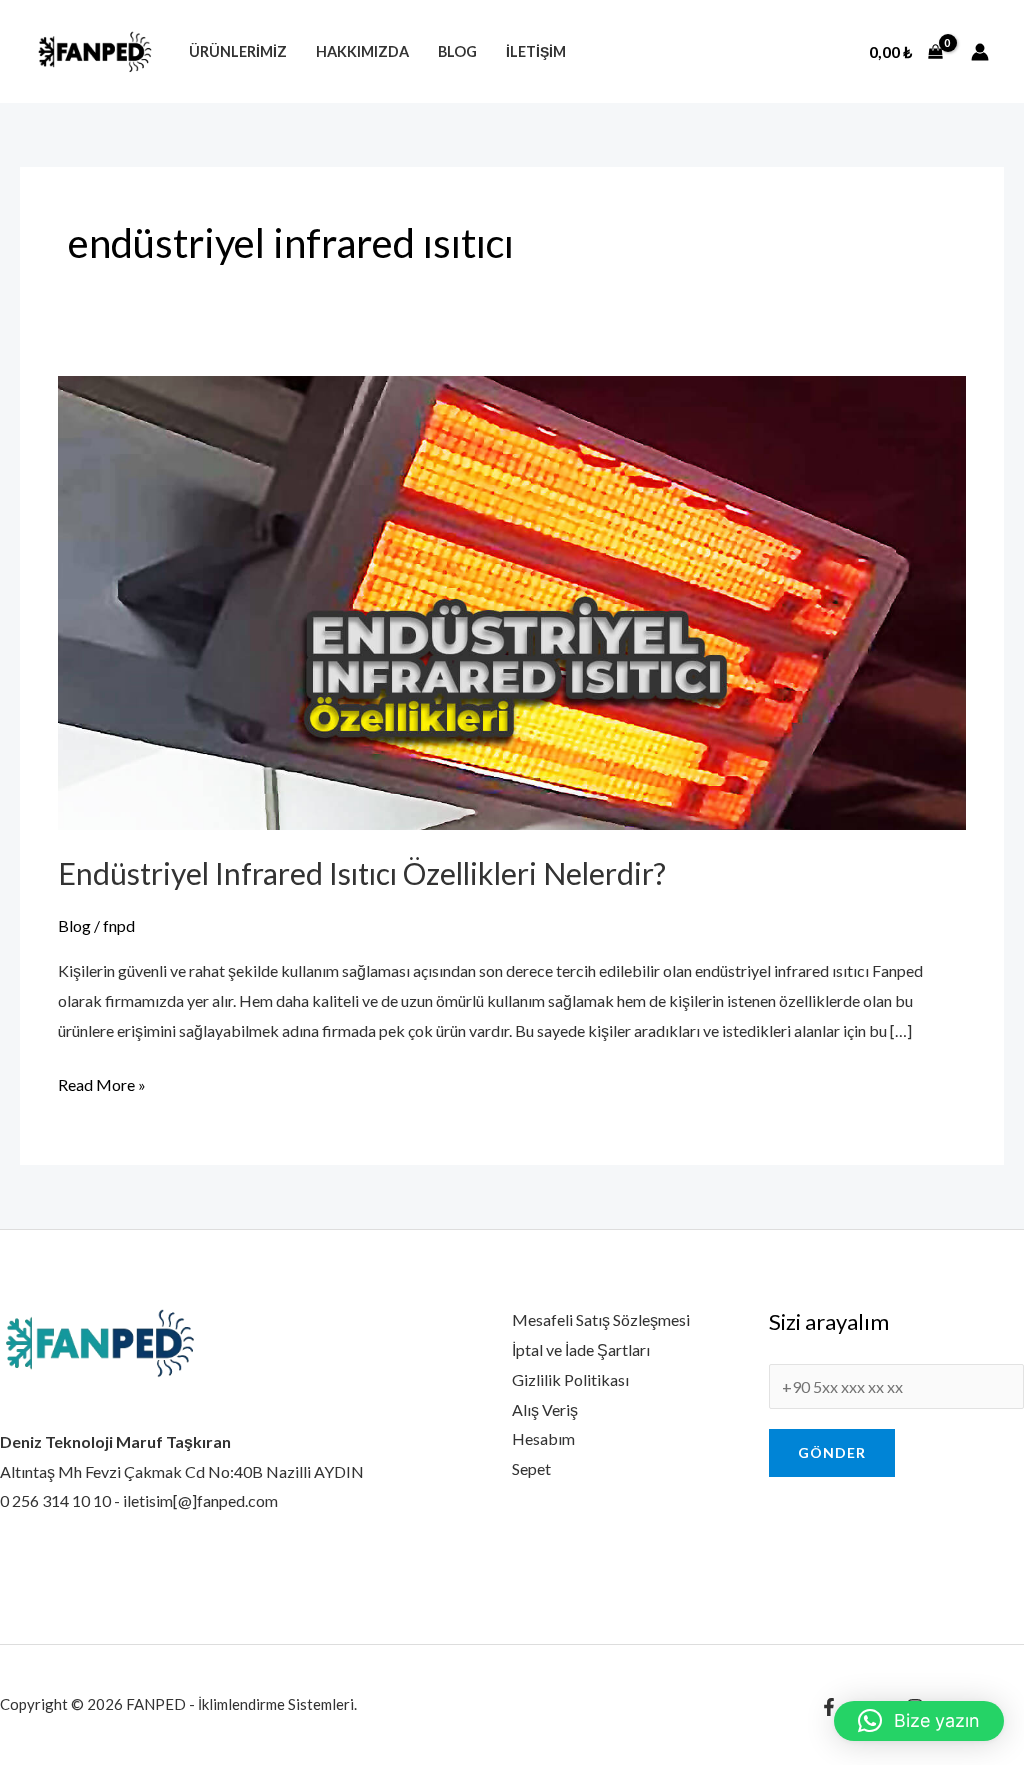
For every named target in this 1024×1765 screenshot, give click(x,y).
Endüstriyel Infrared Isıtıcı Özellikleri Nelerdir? (362, 873)
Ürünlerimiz (238, 51)
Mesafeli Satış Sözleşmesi (601, 1319)
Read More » (102, 1082)
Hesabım (543, 1438)
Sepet (531, 1468)
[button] (919, 1721)
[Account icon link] (980, 52)
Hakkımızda (362, 51)
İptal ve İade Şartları (581, 1349)
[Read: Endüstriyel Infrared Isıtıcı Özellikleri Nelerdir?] (511, 600)
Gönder (832, 1452)
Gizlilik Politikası (570, 1379)
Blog (457, 51)
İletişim (536, 51)
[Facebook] (829, 1707)
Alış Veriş (545, 1409)
